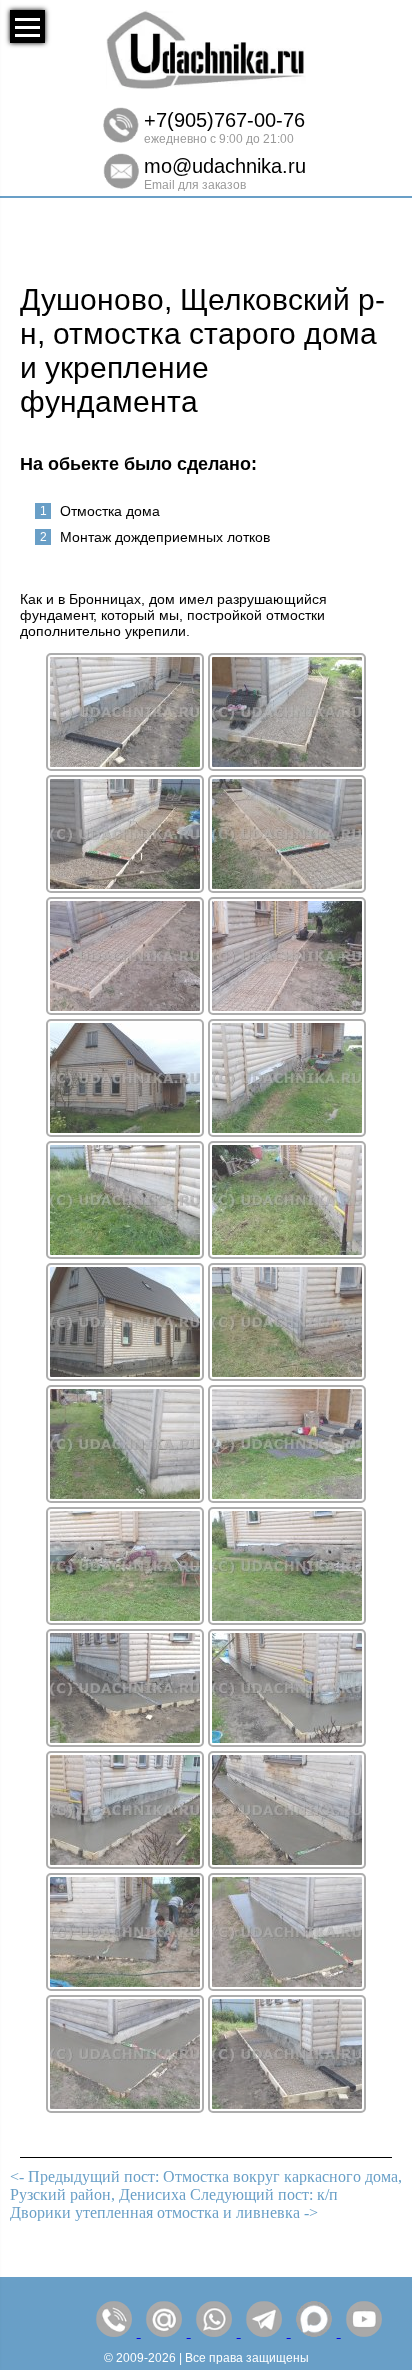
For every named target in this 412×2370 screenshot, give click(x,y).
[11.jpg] (287, 765)
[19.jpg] (287, 1253)
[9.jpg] (287, 2107)
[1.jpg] (125, 1375)
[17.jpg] (287, 1131)
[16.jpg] (125, 1131)
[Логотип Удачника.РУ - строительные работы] (206, 84)
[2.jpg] (125, 1741)
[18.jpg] (125, 1253)
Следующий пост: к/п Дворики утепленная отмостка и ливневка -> (174, 2203)
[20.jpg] (287, 1375)
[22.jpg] (287, 1497)
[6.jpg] (125, 1985)
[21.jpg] (125, 1497)
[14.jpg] (125, 1009)
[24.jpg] (287, 1619)
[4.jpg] (125, 1863)
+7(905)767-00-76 (224, 120)
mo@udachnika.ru (225, 166)
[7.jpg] (287, 1985)
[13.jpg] (287, 887)
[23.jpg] (125, 1619)
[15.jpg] (287, 1009)
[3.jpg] (287, 1741)
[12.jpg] (125, 887)
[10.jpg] (125, 765)
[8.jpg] (125, 2107)
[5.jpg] (287, 1863)
